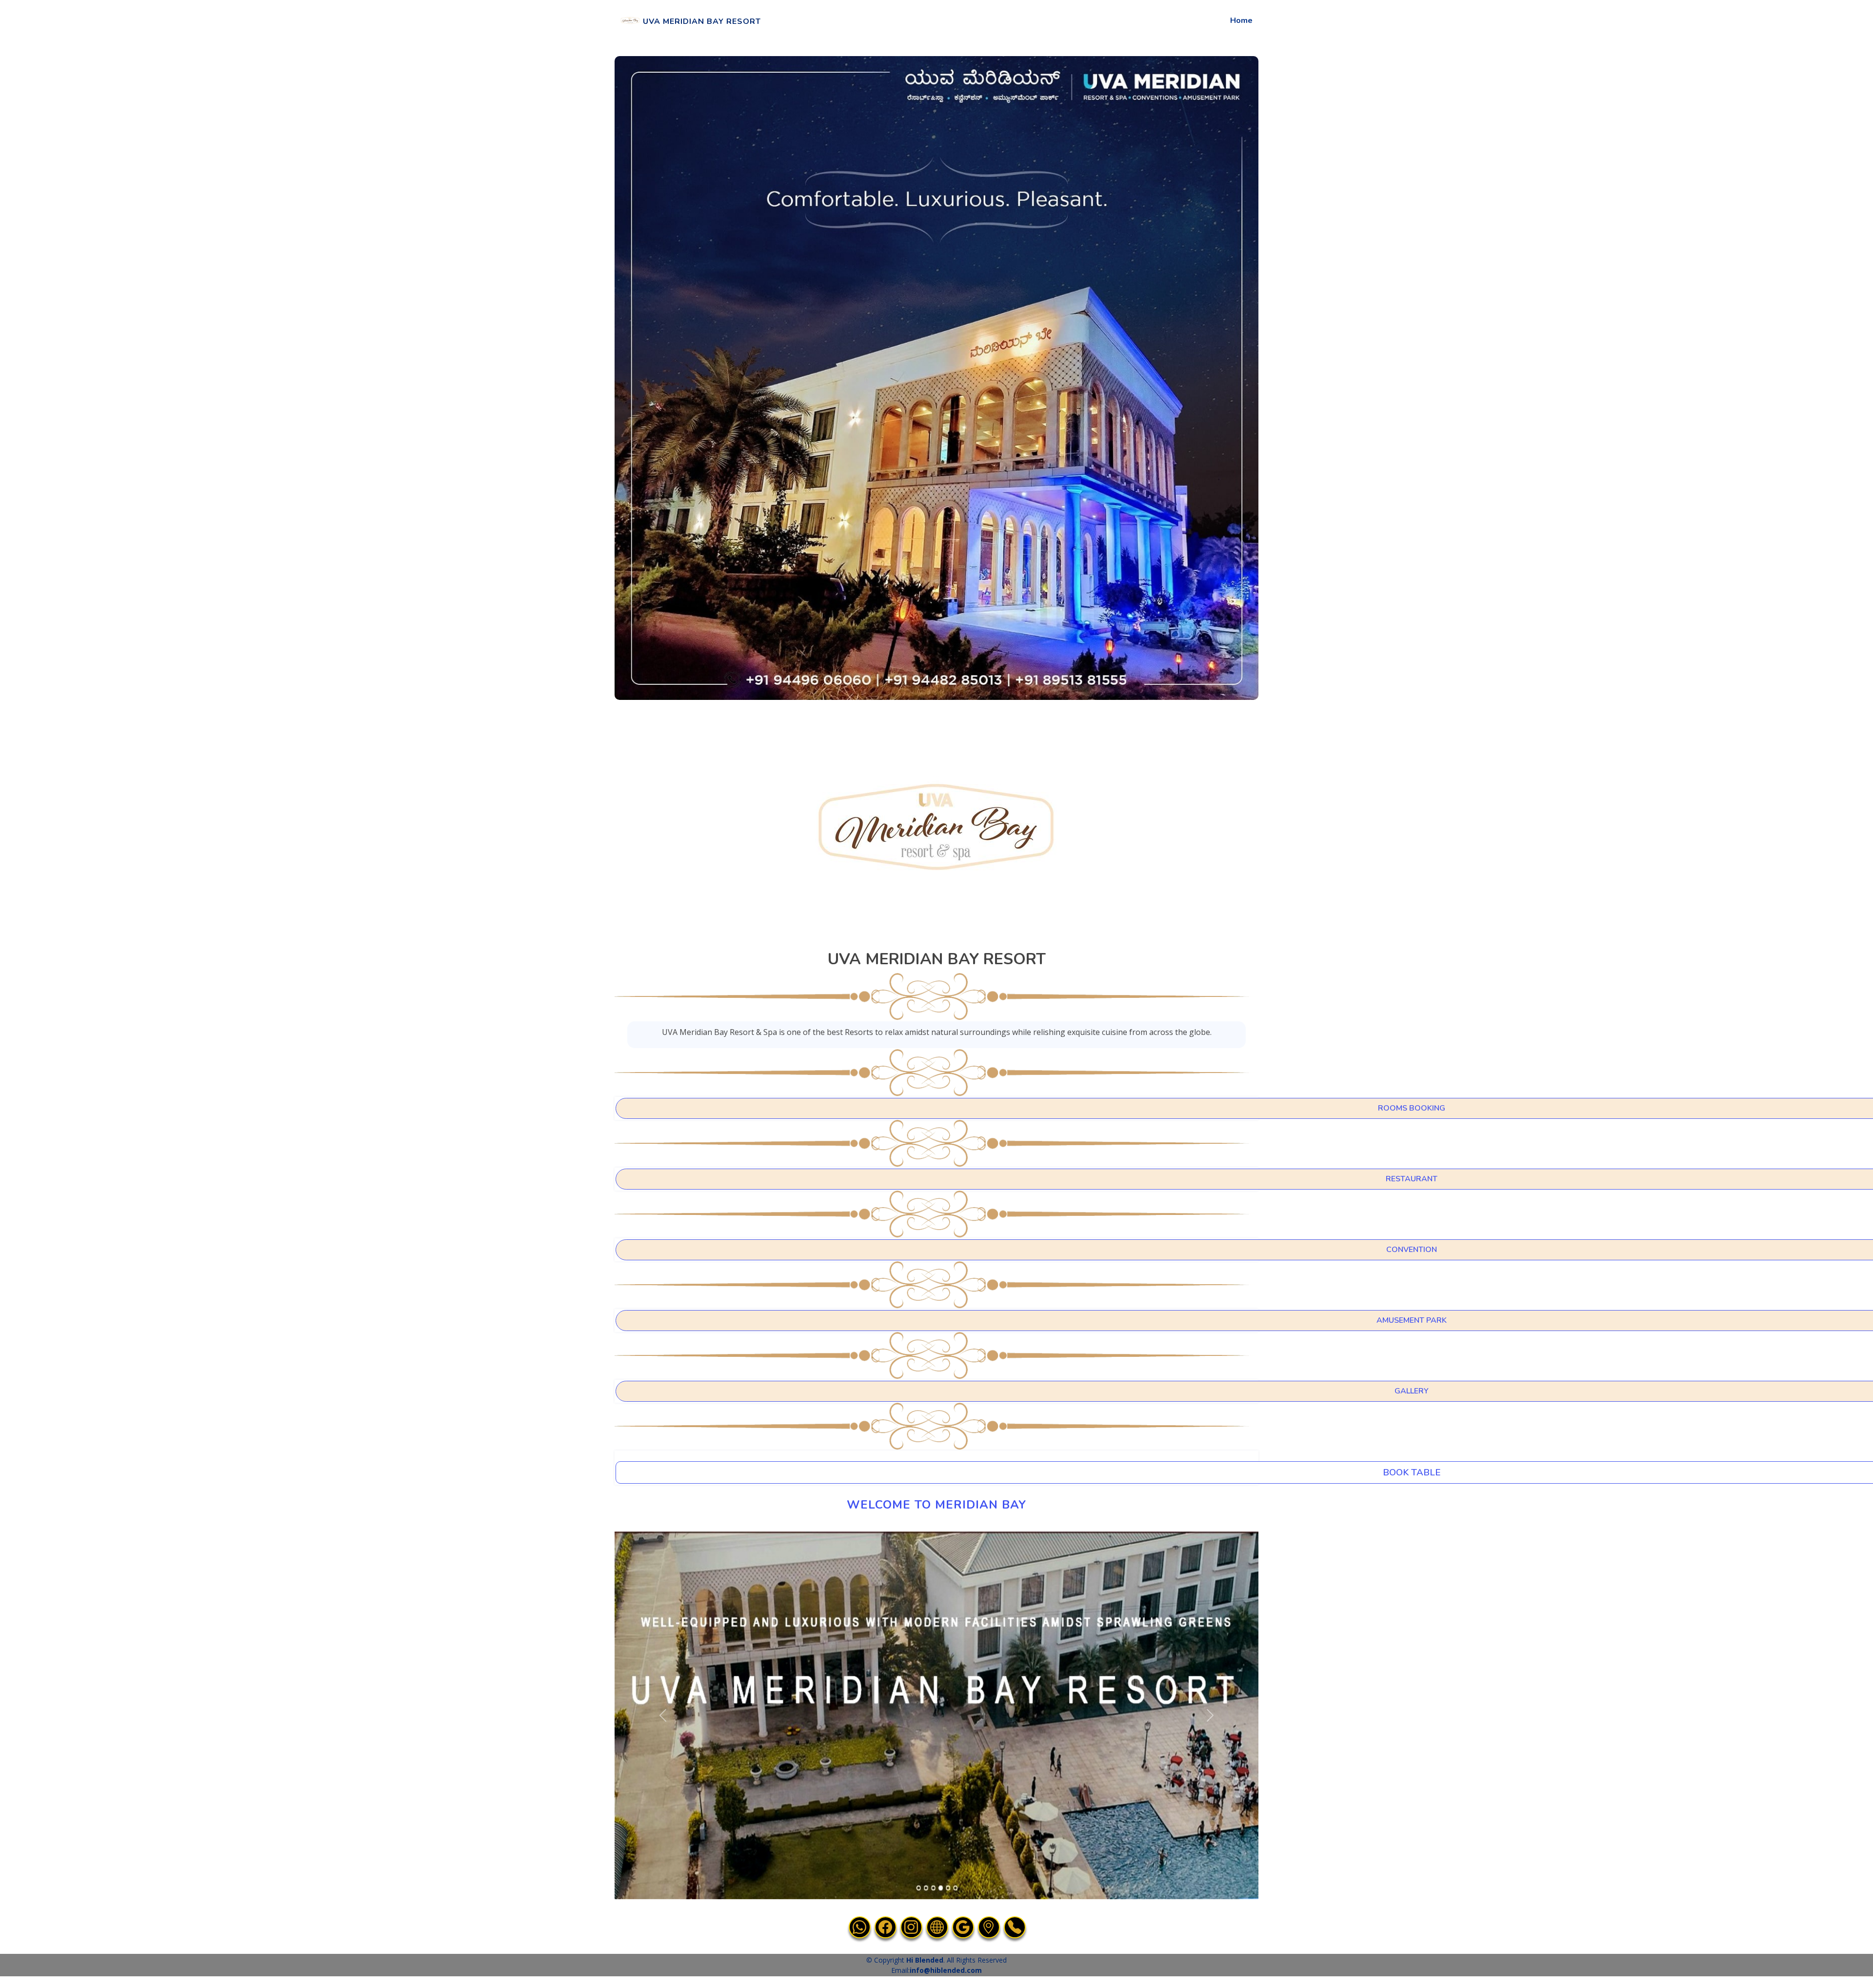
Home (1241, 20)
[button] (663, 1715)
